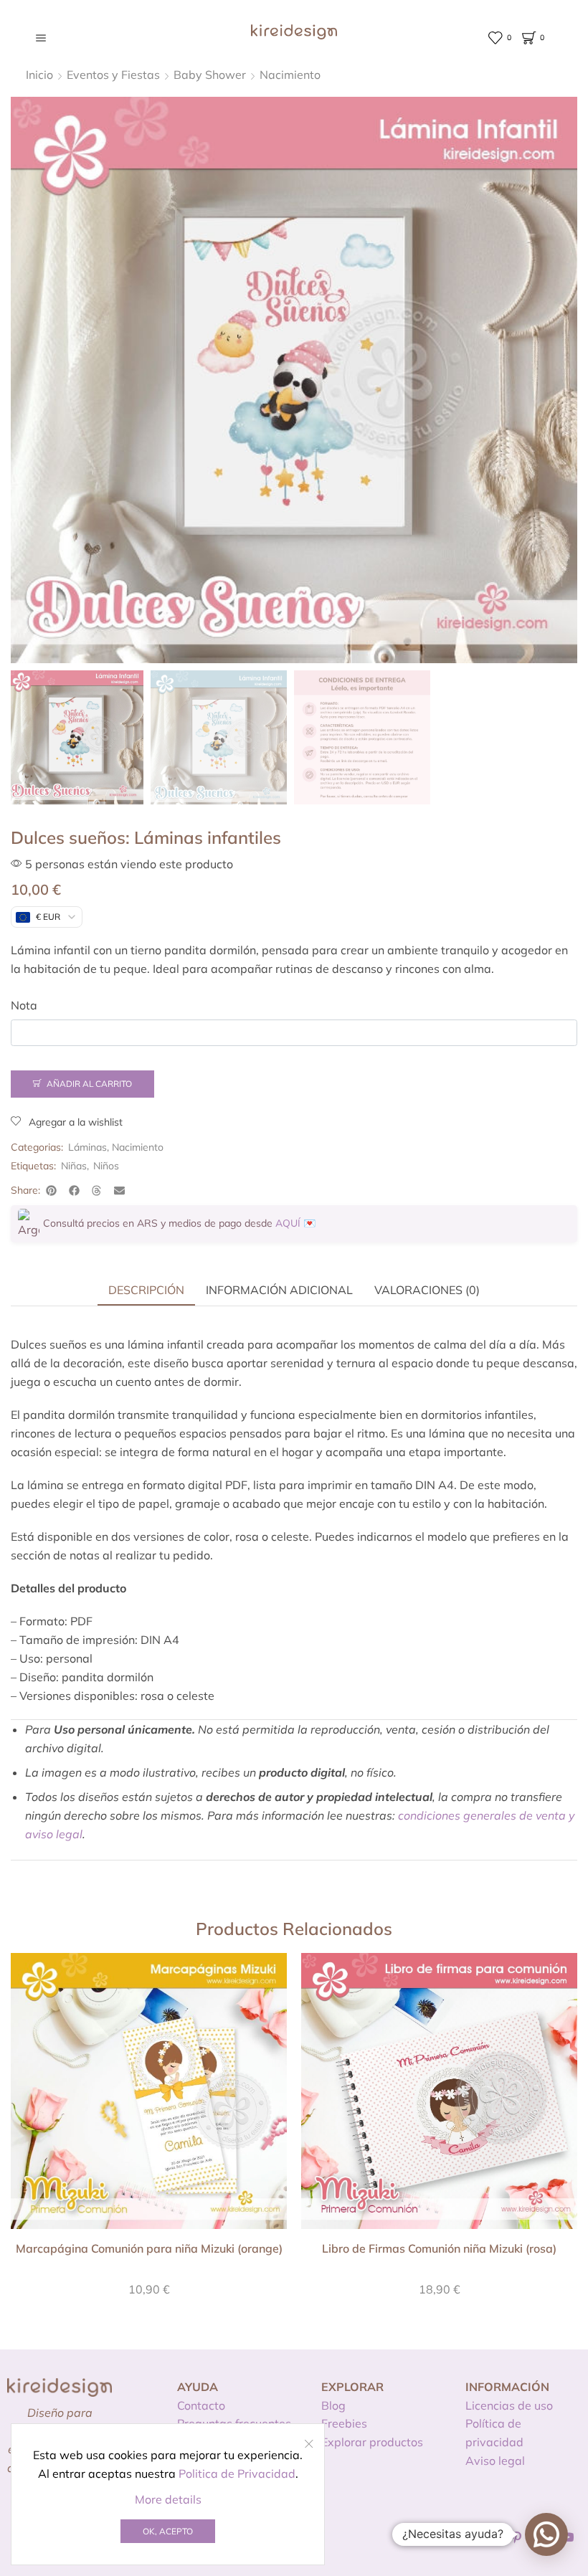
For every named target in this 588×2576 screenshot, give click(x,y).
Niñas (74, 1166)
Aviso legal (495, 2461)
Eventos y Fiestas (113, 75)
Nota (24, 1005)
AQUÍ (288, 1223)
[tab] (146, 1290)
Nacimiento (290, 75)
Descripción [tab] (146, 1290)
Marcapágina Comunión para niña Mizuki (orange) (149, 2248)
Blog (333, 2405)
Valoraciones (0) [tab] (427, 1290)
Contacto (201, 2405)
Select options (149, 2096)
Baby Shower (210, 75)
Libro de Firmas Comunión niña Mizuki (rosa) (439, 2248)
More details (168, 2499)
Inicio (39, 75)
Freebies (344, 2423)
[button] (52, 1190)
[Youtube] (568, 2537)
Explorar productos (372, 2442)
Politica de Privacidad (237, 2473)
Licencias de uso (509, 2405)
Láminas (87, 1147)
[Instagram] (491, 2537)
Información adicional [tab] (279, 1290)
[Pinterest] (517, 2537)
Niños (106, 1166)
